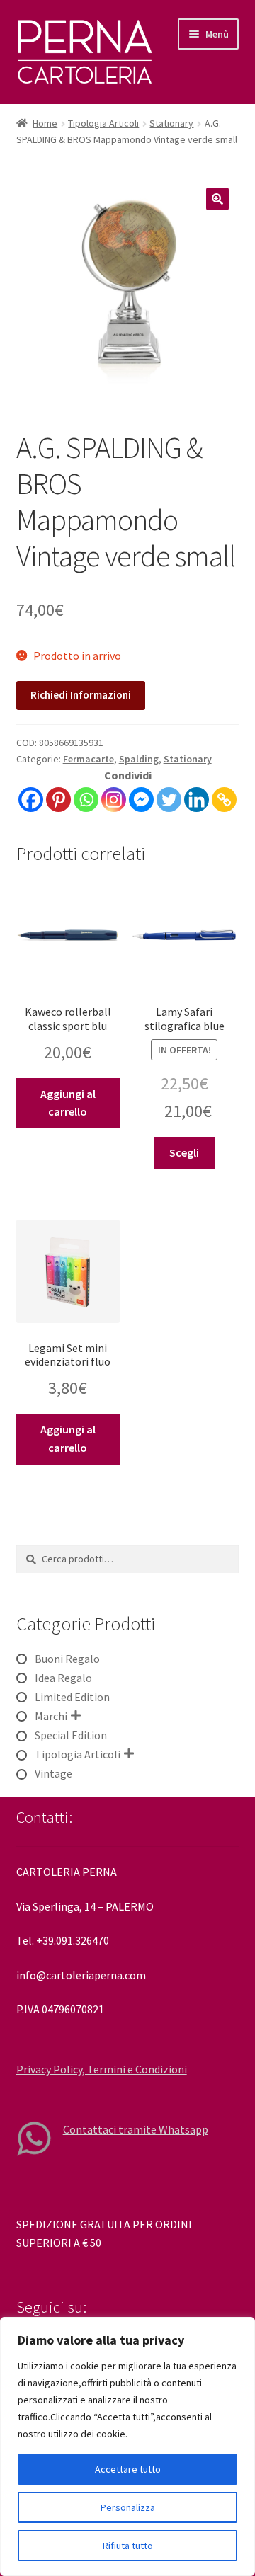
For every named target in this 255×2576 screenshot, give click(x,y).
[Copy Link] (224, 800)
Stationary (171, 123)
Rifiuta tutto (128, 2546)
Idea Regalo (63, 1678)
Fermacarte (89, 759)
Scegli (184, 1152)
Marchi (51, 1716)
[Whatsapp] (86, 800)
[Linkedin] (197, 800)
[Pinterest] (58, 800)
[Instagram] (114, 800)
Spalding (139, 759)
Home (45, 123)
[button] (217, 199)
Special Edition (71, 1735)
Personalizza (128, 2507)
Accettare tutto (128, 2469)
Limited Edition (72, 1697)
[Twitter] (169, 800)
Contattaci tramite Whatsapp (136, 2129)
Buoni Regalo (67, 1659)
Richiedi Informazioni (81, 695)
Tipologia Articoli (103, 123)
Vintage (53, 1773)
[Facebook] (31, 800)
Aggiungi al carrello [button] (68, 1103)
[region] (127, 2446)
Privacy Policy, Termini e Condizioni (102, 2069)
